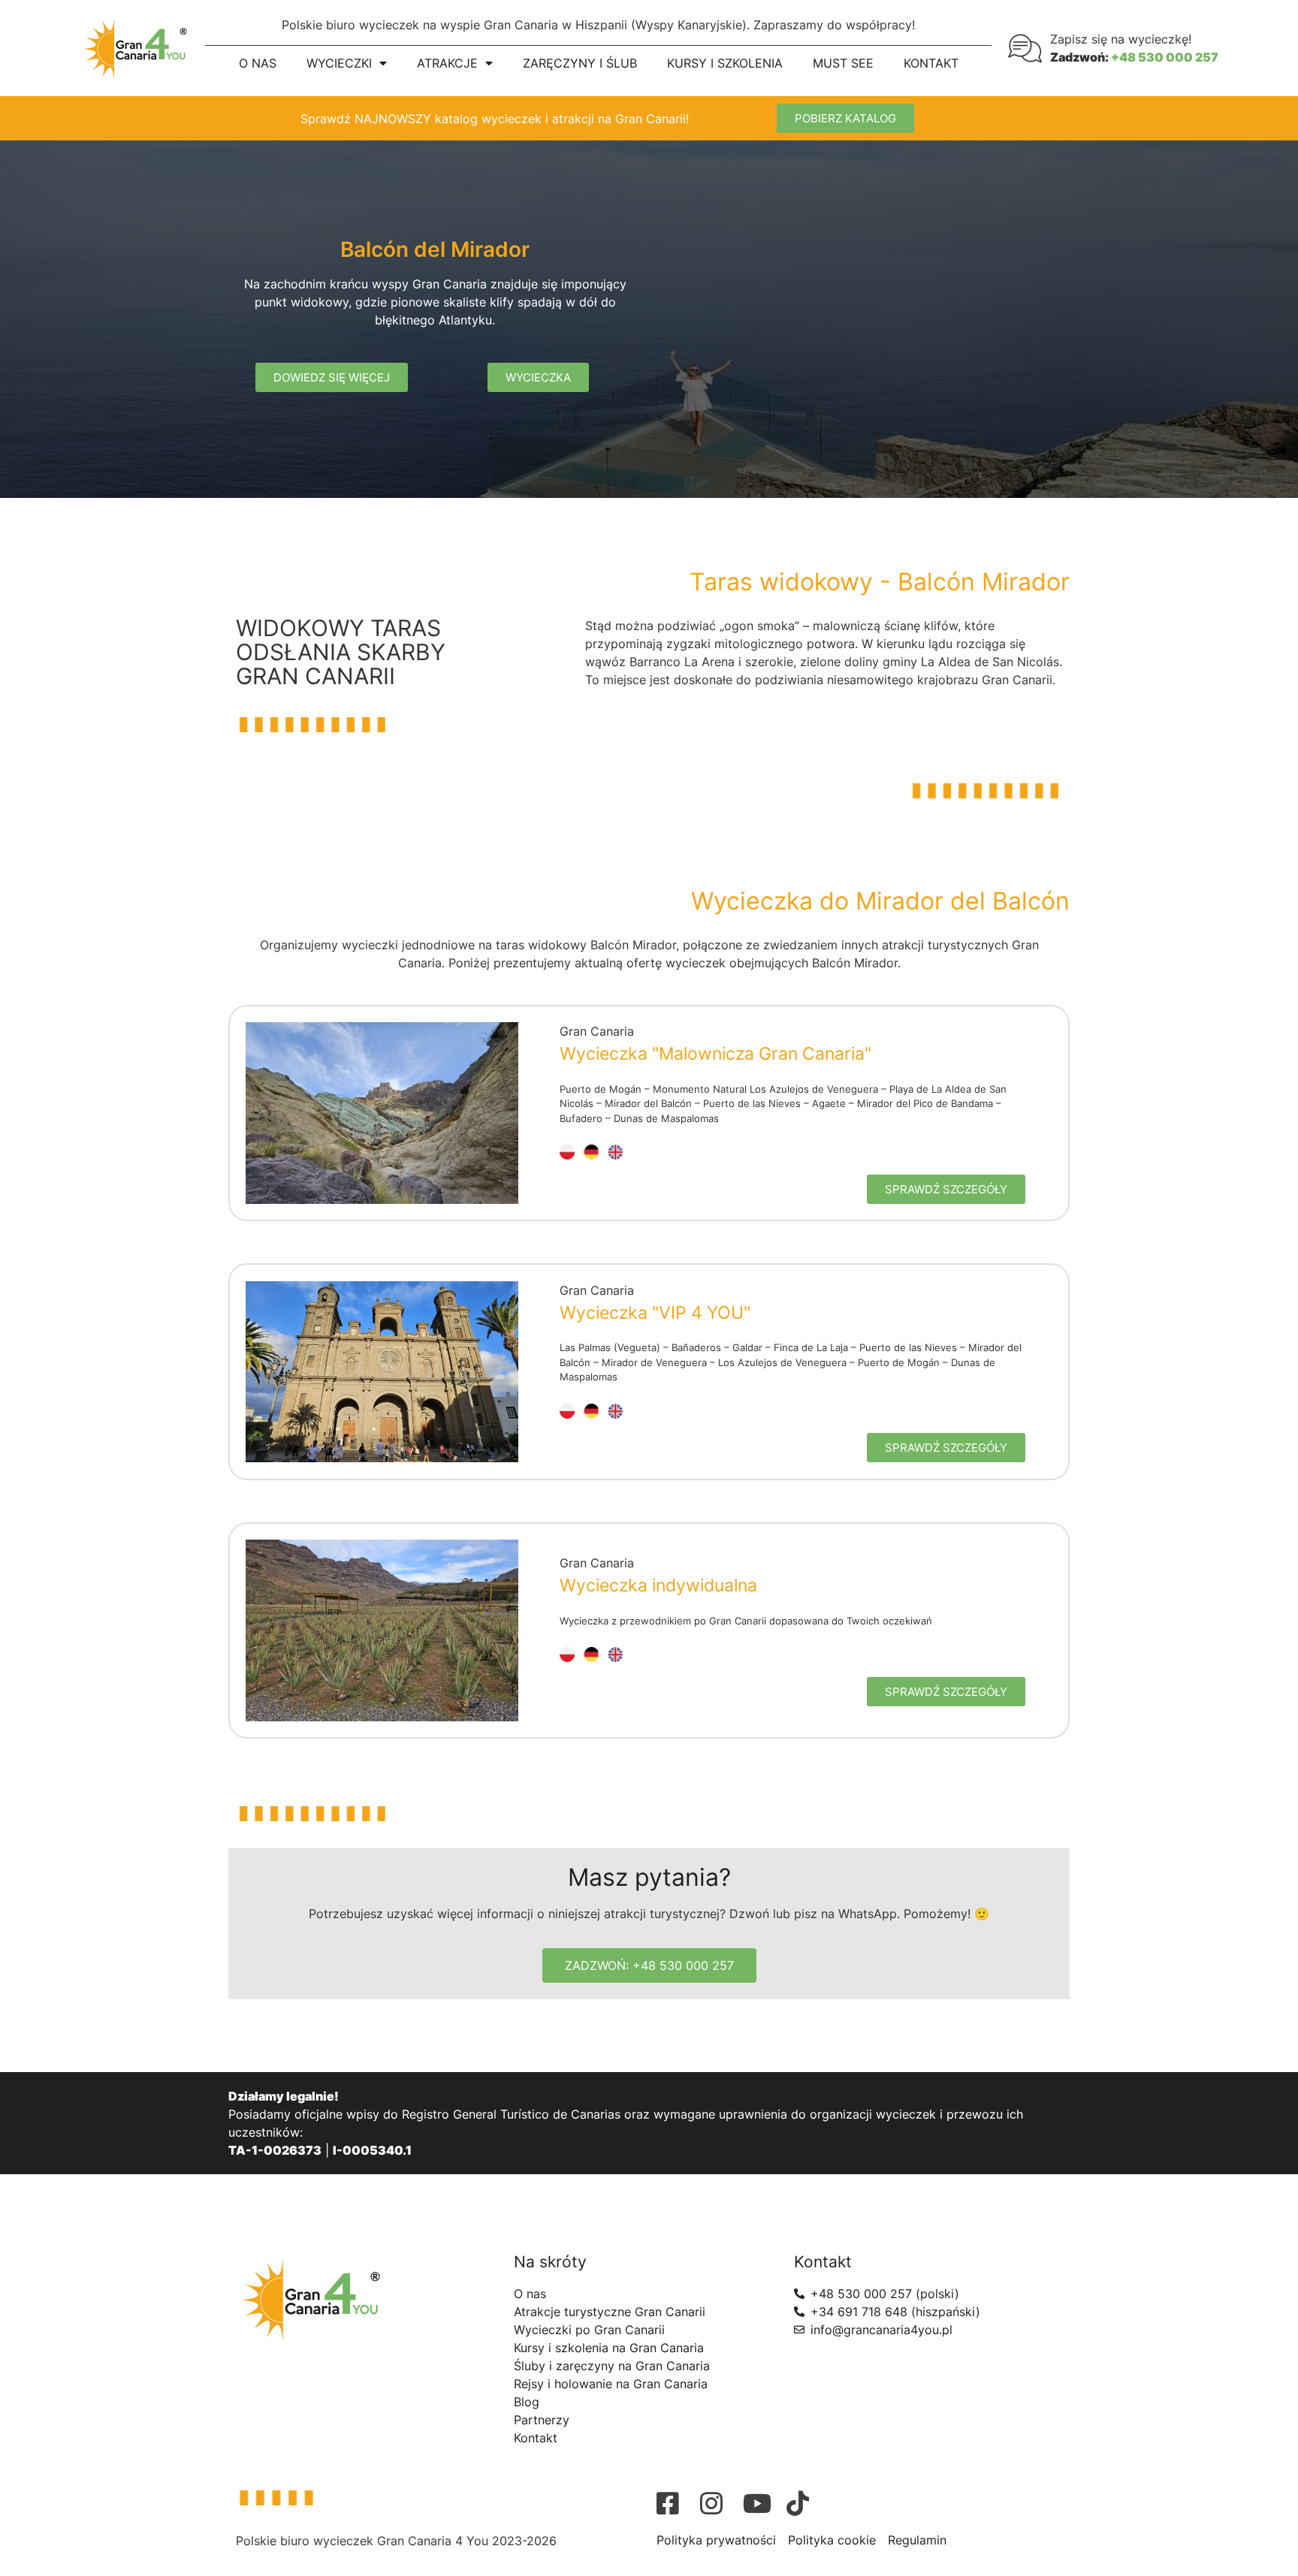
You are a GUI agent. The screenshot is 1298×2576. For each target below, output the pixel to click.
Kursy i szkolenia (725, 63)
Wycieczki (339, 63)
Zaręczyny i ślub (580, 63)
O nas (258, 63)
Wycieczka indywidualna (658, 1585)
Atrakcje (447, 63)
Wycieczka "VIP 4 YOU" (655, 1313)
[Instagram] (718, 2503)
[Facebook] (675, 2503)
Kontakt (931, 63)
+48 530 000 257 (1165, 57)
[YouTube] (761, 2503)
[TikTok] (804, 2503)
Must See (843, 63)
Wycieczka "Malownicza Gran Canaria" (715, 1054)
